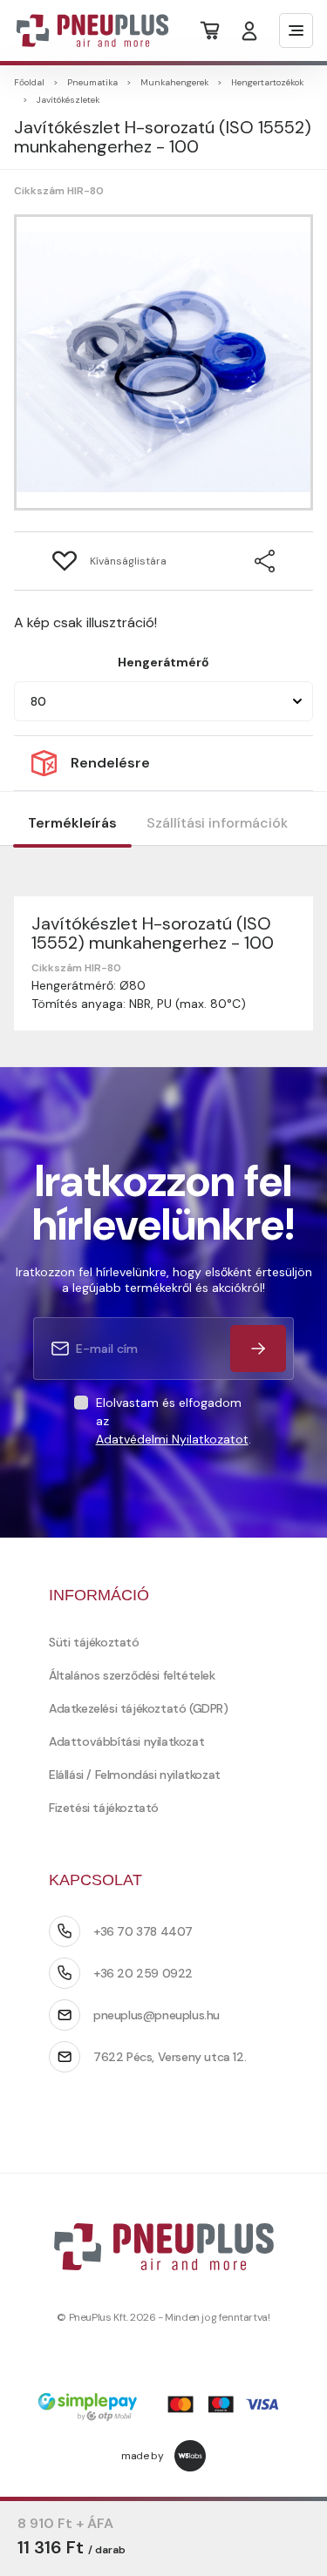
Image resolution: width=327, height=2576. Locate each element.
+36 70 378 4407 (143, 1931)
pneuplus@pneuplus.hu (157, 2015)
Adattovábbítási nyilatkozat (126, 1741)
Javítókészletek (68, 100)
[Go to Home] (82, 30)
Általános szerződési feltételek (132, 1675)
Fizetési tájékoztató (104, 1808)
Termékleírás (72, 823)
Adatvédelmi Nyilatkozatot (172, 1439)
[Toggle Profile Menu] (249, 31)
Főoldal (29, 82)
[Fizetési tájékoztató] (164, 2408)
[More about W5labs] (190, 2456)
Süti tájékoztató (94, 1642)
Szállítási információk (217, 823)
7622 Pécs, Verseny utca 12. (170, 2057)
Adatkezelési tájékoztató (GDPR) (139, 1708)
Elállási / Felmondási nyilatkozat (135, 1775)
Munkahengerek (174, 82)
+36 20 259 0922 (143, 1973)
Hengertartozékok (267, 82)
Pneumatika (92, 82)
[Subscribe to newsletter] (258, 1349)
